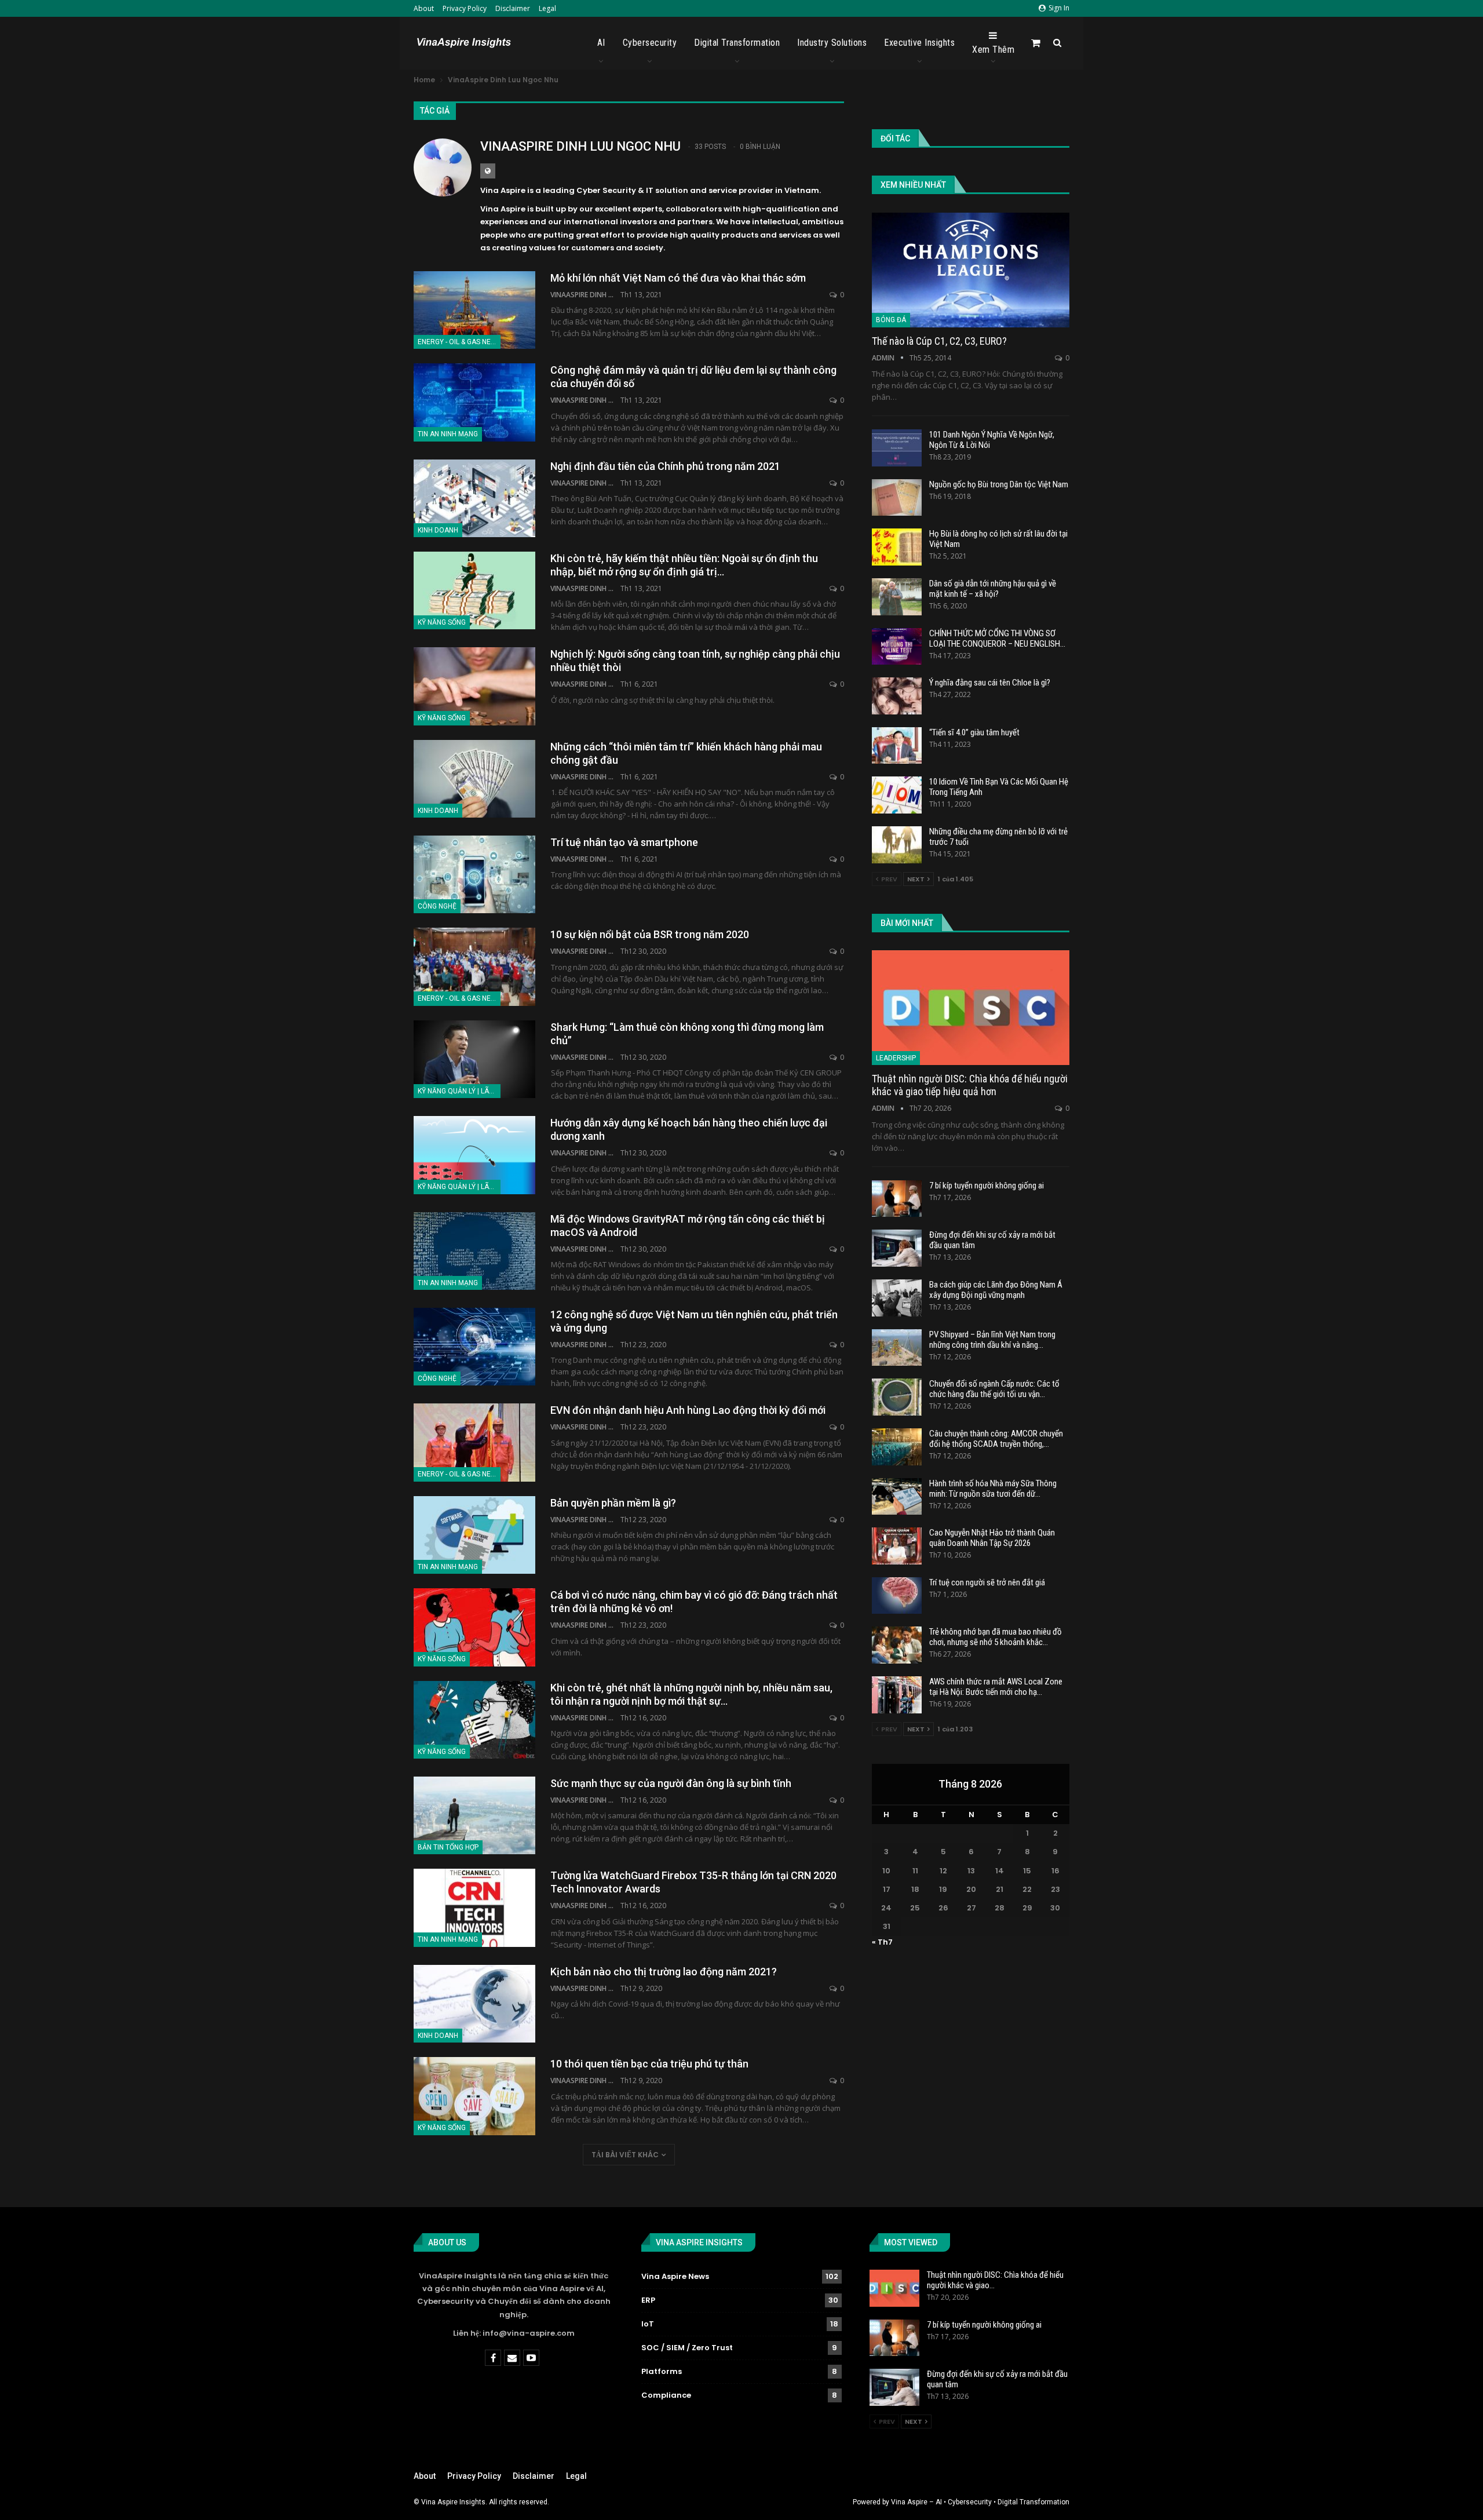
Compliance (666, 2395)
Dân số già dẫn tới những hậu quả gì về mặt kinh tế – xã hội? (993, 589)
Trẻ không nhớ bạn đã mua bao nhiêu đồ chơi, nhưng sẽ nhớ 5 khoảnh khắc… (996, 1637)
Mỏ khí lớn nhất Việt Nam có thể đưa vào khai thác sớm (678, 278)
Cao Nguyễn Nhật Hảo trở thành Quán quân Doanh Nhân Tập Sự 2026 (992, 1538)
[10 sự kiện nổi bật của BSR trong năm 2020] (474, 967)
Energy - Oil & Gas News (459, 342)
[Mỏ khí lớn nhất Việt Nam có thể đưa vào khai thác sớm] (474, 310)
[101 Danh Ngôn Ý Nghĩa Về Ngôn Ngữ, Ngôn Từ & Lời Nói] (897, 448)
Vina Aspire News (675, 2276)
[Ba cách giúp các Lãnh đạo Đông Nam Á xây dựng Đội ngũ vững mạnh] (897, 1298)
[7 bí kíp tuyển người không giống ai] (897, 1199)
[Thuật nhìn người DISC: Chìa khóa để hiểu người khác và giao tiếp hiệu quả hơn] (971, 1008)
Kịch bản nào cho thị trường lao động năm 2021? (664, 1972)
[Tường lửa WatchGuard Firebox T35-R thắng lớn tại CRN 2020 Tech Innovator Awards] (474, 1908)
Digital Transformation (737, 43)
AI (601, 43)
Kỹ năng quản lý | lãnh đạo (459, 1091)
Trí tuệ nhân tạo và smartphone (624, 842)
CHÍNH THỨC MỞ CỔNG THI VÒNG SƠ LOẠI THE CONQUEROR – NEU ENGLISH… (997, 639)
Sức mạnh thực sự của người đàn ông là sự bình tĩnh (671, 1783)
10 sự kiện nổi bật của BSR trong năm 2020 (650, 934)
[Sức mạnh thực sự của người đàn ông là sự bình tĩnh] (474, 1815)
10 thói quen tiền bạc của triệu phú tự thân (649, 2064)
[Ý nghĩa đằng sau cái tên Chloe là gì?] (897, 696)
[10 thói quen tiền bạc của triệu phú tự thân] (474, 2096)
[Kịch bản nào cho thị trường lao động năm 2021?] (474, 2004)
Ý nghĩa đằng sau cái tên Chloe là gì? (990, 683)
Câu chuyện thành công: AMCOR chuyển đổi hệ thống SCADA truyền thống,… (996, 1439)
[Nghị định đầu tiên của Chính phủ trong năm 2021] (474, 498)
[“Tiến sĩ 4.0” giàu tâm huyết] (897, 746)
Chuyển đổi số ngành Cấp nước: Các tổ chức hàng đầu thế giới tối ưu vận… (994, 1389)
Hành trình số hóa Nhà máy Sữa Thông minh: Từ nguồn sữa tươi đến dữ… (993, 1489)
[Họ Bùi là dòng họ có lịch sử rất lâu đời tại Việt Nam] (897, 547)
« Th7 (882, 1942)
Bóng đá (891, 320)
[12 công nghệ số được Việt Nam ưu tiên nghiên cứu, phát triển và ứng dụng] (474, 1347)
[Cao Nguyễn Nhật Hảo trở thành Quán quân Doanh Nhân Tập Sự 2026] (897, 1546)
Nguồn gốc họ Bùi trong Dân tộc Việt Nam (999, 484)
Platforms (662, 2371)
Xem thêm (993, 50)
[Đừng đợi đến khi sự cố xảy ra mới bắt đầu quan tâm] (897, 1248)
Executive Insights (919, 43)
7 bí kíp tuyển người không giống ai (987, 1186)
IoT (648, 2324)
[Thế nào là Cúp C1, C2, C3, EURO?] (971, 270)
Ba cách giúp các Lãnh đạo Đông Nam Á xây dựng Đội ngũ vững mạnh (996, 1290)
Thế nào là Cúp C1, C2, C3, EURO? (939, 341)
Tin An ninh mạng (448, 434)
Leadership (896, 1058)
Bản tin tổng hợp (448, 1847)
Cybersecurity (650, 43)
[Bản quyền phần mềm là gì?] (474, 1535)
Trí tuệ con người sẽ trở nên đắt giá (987, 1582)
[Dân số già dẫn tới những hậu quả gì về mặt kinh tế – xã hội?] (897, 597)
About (424, 8)
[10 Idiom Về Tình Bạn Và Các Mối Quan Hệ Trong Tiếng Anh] (897, 795)
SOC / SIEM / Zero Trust (687, 2348)
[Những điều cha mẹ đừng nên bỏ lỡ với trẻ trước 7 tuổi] (897, 845)
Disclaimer (513, 8)
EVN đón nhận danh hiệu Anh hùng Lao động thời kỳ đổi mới (688, 1410)
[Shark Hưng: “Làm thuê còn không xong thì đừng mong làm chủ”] (474, 1059)
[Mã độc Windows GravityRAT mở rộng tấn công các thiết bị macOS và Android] (474, 1251)
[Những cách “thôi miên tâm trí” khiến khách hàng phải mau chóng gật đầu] (474, 779)
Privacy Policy (465, 8)
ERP (648, 2300)
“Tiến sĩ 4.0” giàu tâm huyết (974, 732)
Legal (547, 8)
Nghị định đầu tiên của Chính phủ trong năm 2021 (665, 466)
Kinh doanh (438, 530)
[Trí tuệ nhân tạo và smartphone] (474, 874)
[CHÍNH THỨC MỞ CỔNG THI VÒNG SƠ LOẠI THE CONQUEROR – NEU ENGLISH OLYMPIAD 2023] (897, 647)
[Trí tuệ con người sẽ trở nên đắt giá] (897, 1596)
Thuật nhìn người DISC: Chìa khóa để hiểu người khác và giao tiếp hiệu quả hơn (970, 1085)
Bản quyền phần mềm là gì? (613, 1503)
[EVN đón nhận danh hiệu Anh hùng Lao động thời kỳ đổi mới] (474, 1442)
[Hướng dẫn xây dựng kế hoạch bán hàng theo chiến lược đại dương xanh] (474, 1155)
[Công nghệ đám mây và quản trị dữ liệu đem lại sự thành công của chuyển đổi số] (474, 402)
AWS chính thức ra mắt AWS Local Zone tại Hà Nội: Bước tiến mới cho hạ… (996, 1687)
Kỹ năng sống (442, 622)
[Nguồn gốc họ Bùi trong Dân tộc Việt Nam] (897, 498)
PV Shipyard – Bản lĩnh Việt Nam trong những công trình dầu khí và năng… (992, 1340)
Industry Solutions (832, 43)
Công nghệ (437, 906)
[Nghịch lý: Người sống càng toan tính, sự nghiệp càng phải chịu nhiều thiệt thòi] (474, 686)
